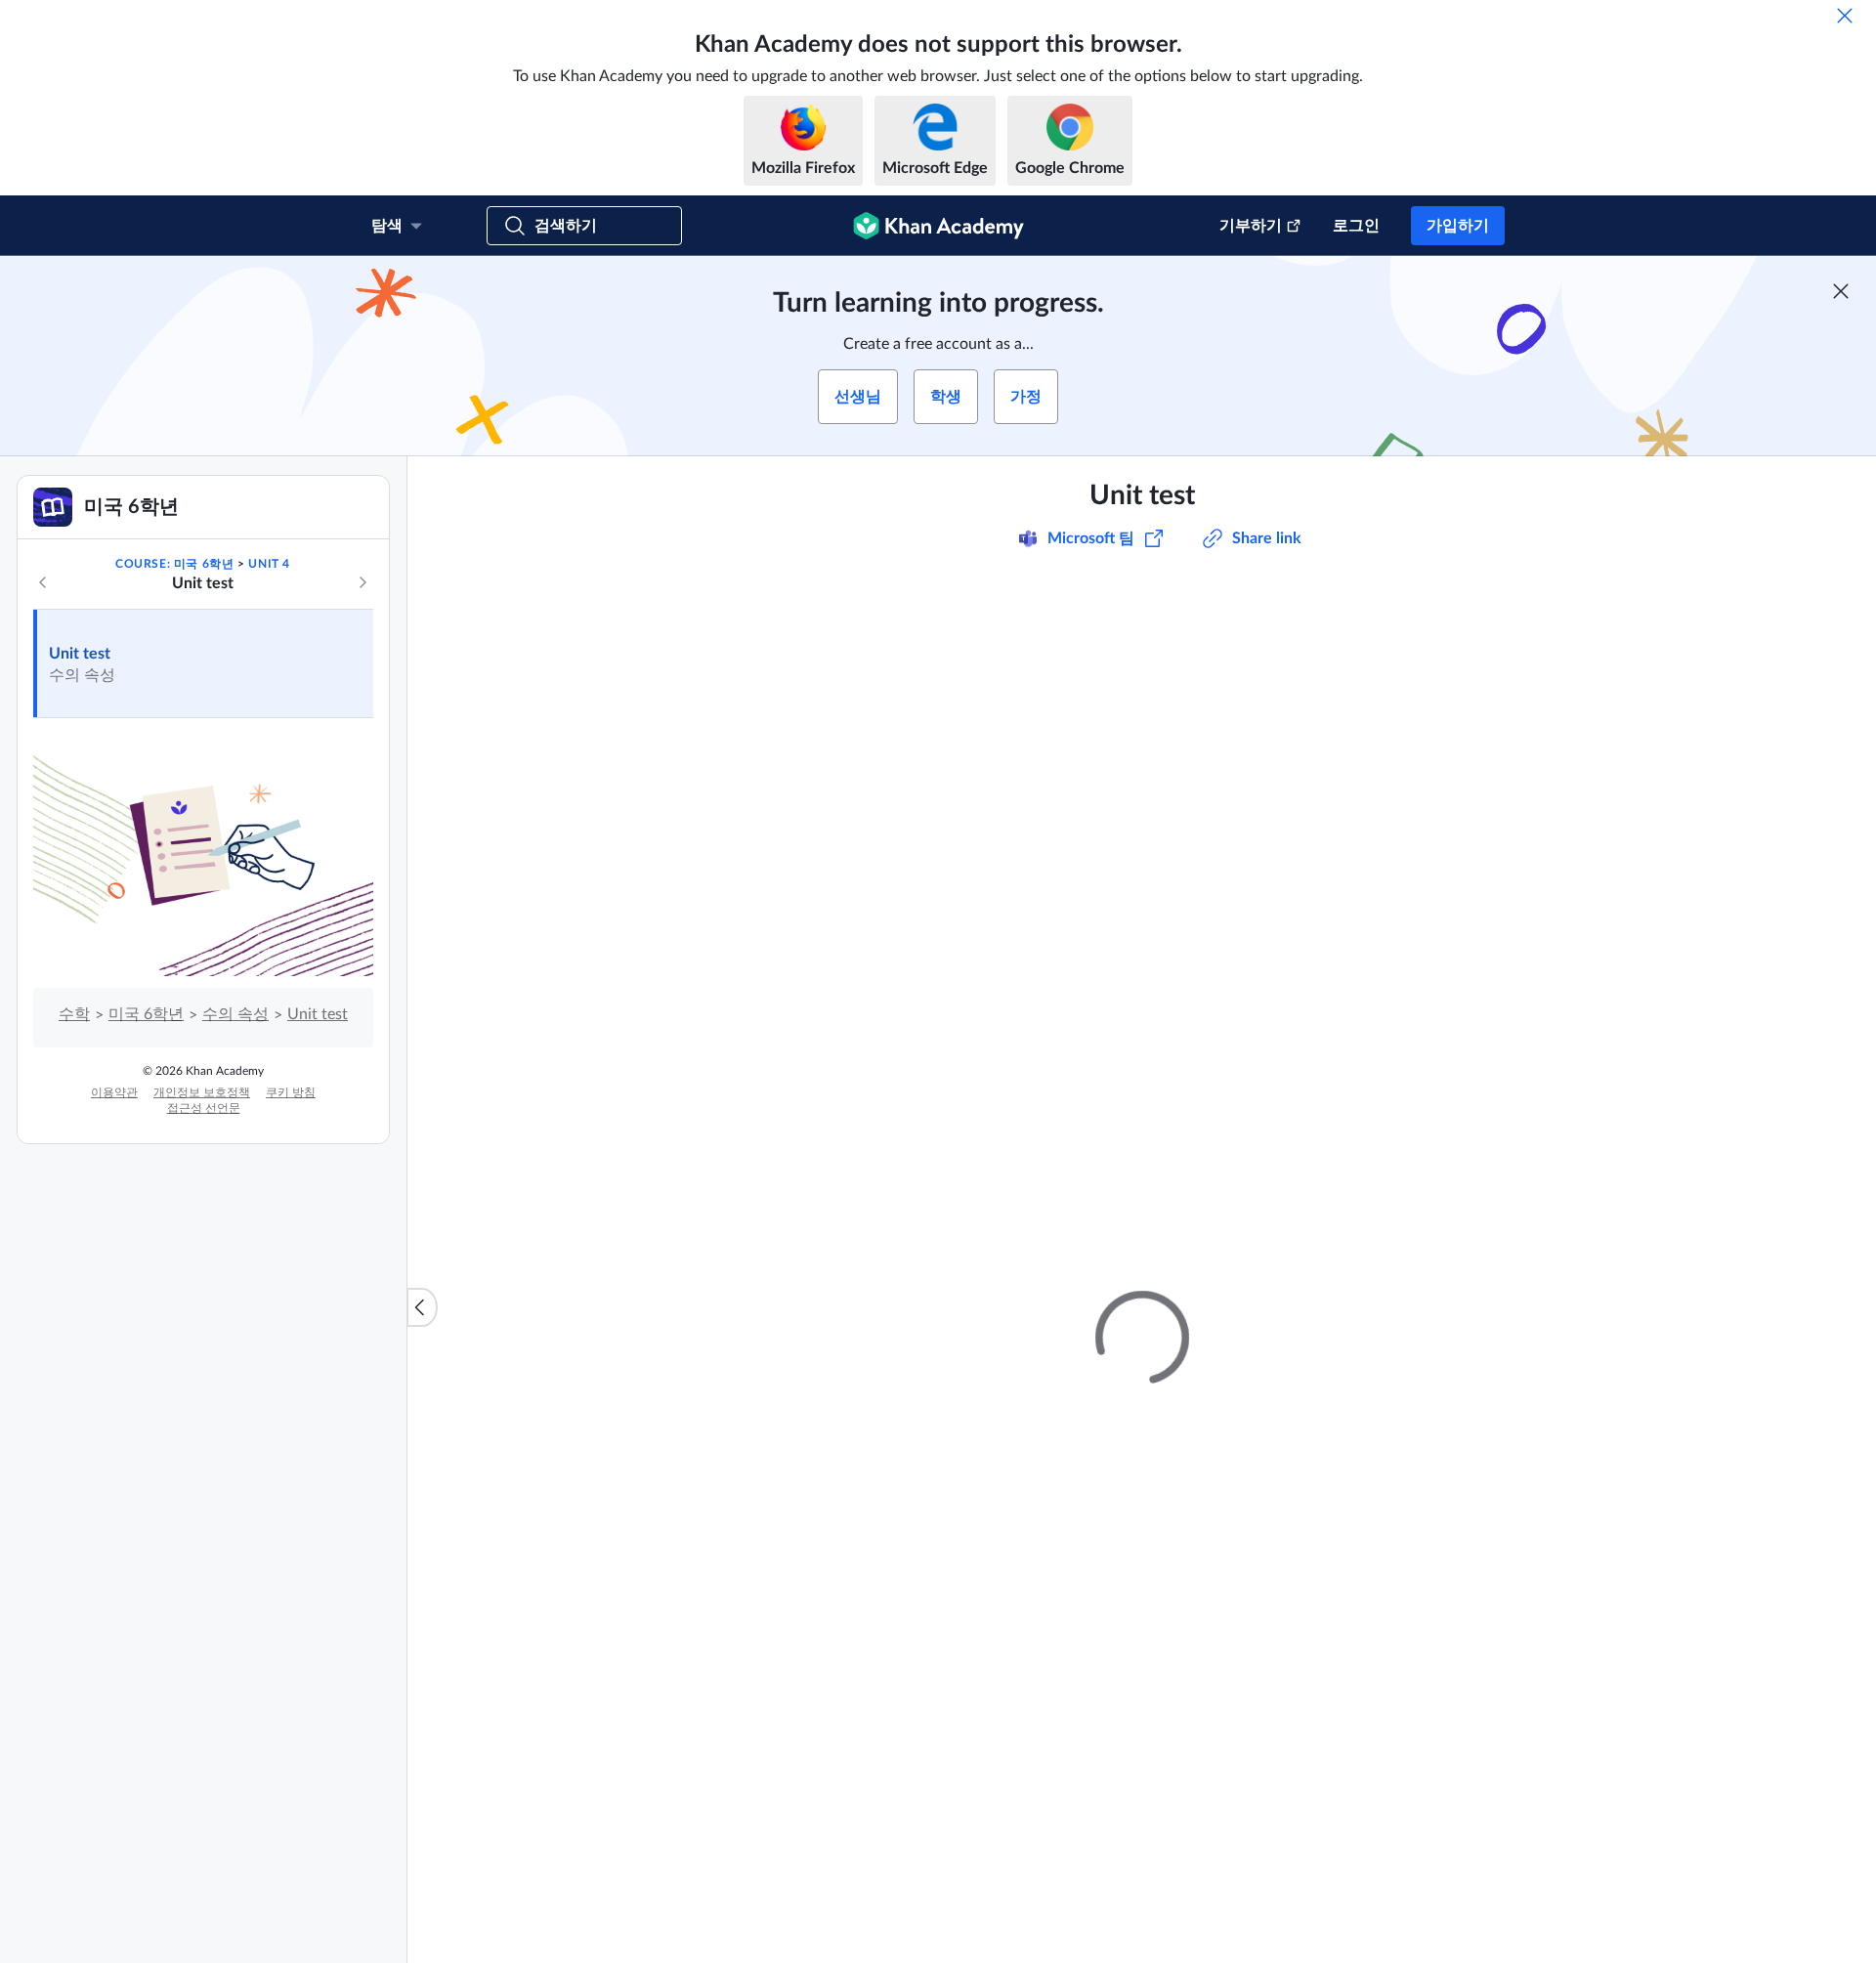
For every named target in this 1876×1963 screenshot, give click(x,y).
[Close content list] (422, 1307)
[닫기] (1845, 16)
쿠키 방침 (291, 1092)
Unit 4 (269, 564)
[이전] (43, 582)
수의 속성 (235, 1014)
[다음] (362, 582)
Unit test (80, 654)
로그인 (1356, 226)
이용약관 (114, 1092)
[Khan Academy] (938, 226)
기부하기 (1251, 226)
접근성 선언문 (204, 1108)
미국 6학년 (146, 1014)
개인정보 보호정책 (202, 1092)
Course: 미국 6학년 (174, 564)
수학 (74, 1014)
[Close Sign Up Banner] (1841, 291)
